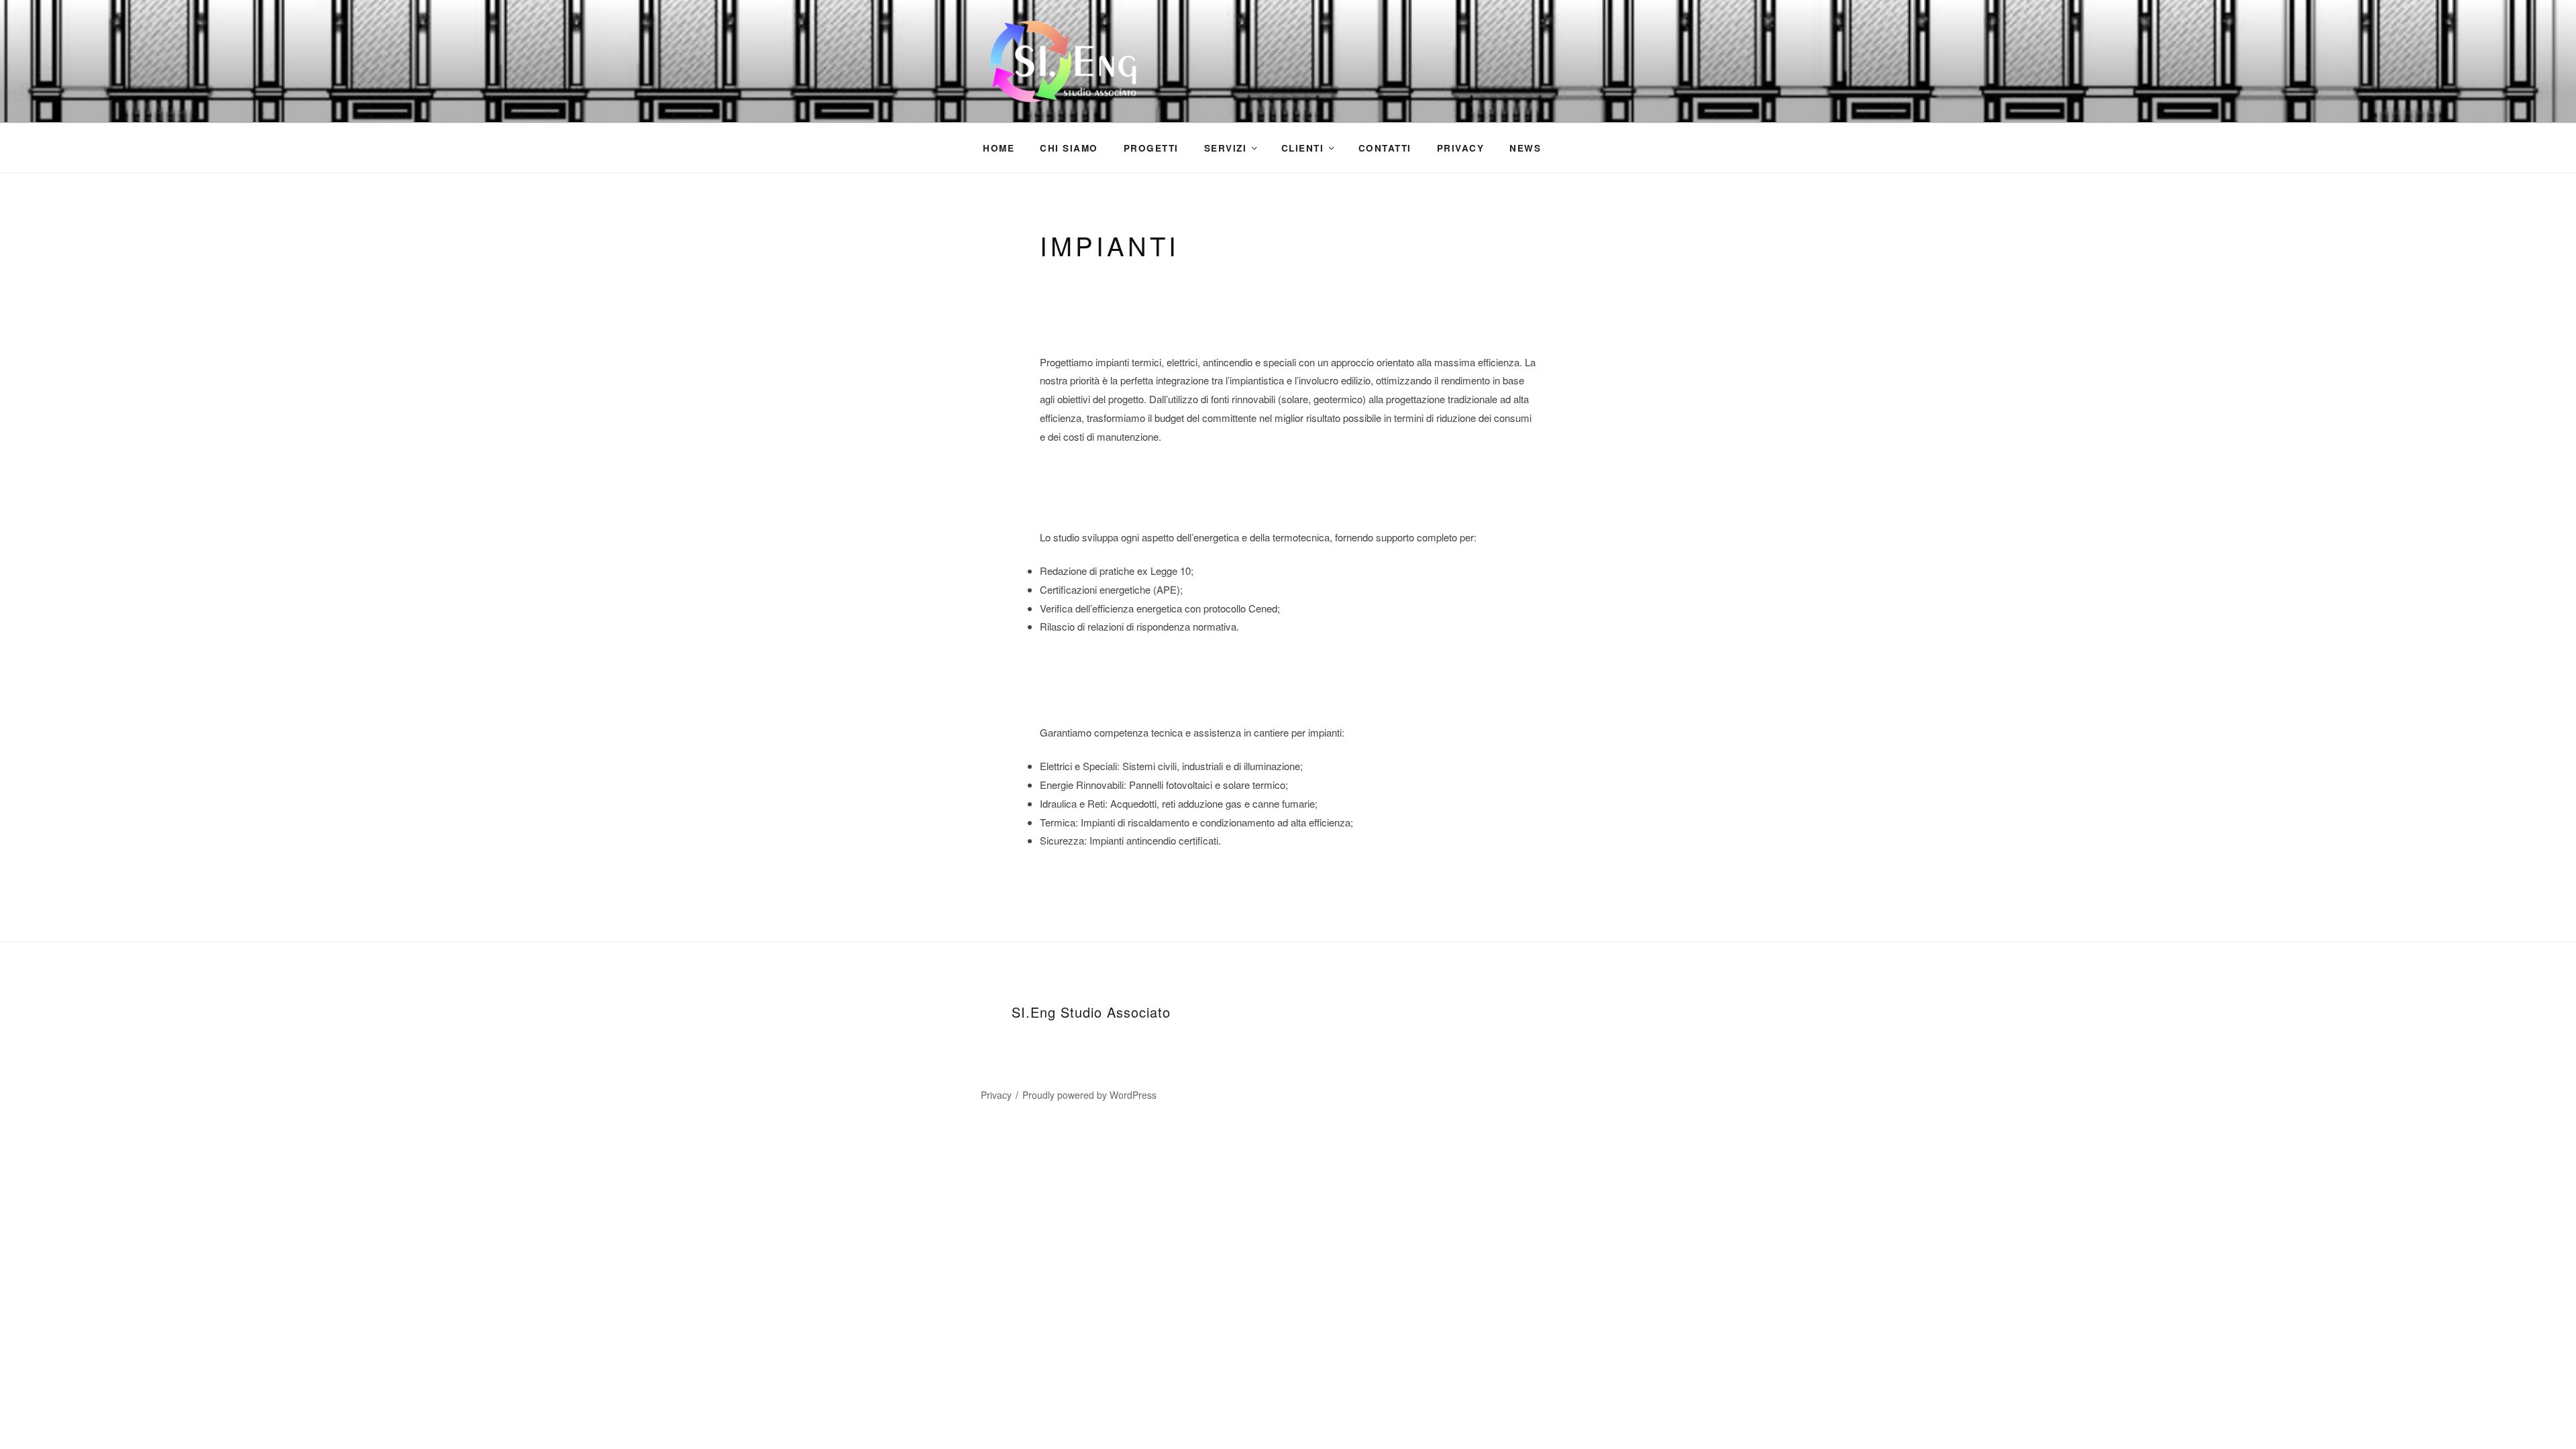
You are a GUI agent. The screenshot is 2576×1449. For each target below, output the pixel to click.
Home (999, 148)
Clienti (1303, 148)
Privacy (1461, 148)
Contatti (1385, 148)
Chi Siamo (1069, 148)
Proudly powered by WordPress (1089, 1095)
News (1525, 148)
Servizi (1226, 148)
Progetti (1151, 148)
